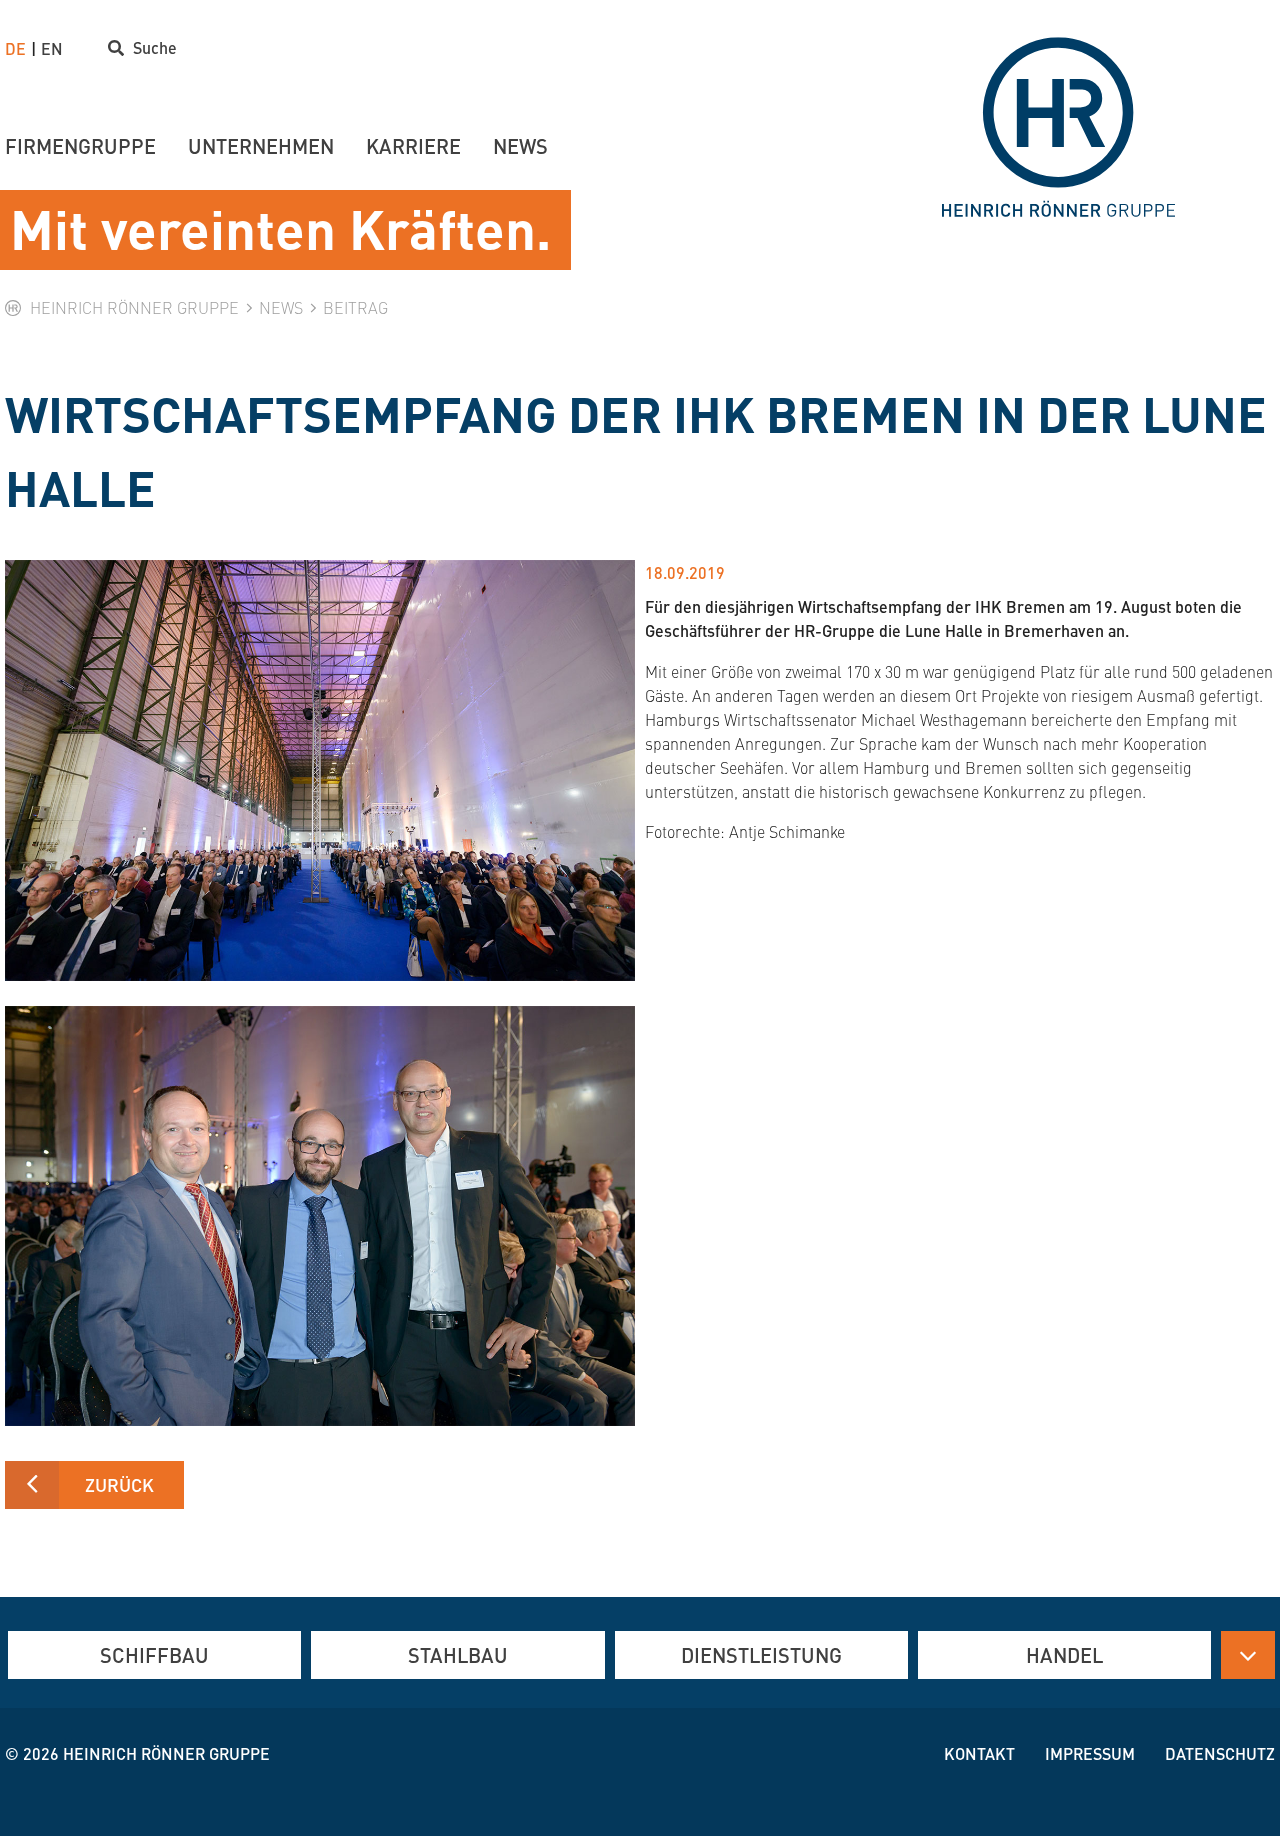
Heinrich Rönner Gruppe (166, 1753)
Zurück (119, 1484)
